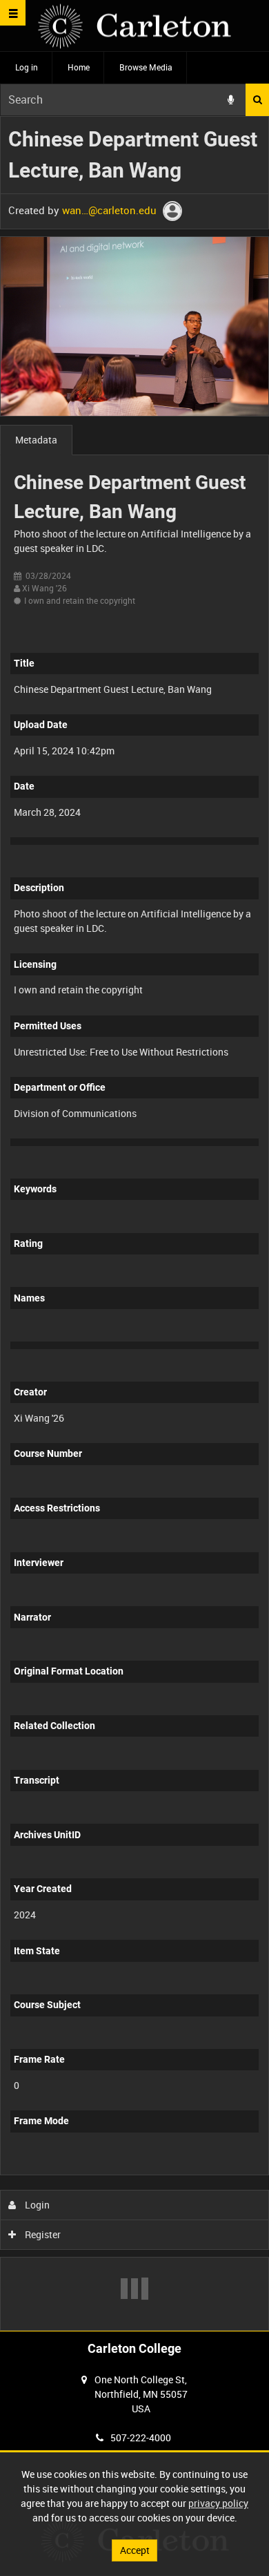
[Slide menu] (13, 13)
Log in (27, 67)
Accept (135, 2550)
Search (257, 100)
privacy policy (218, 2503)
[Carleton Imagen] (134, 26)
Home (79, 67)
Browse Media (146, 67)
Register (42, 2234)
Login (36, 2205)
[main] (134, 1224)
